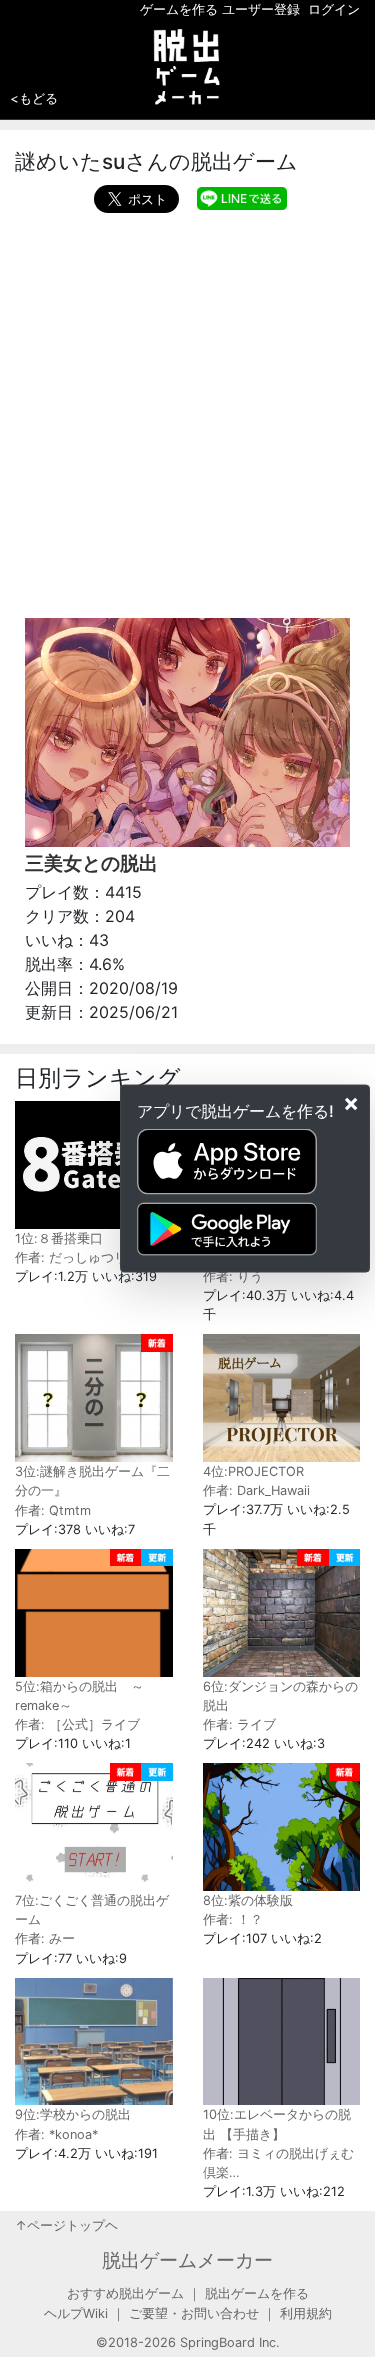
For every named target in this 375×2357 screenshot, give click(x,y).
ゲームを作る (179, 9)
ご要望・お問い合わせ (194, 2313)
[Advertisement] (187, 410)
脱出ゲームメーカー (187, 2260)
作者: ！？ (233, 1919)
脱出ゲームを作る (257, 2293)
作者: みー (45, 1938)
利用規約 (306, 2313)
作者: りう (233, 1276)
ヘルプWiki (76, 2313)
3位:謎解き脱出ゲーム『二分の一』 (92, 1481)
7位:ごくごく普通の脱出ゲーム (92, 1910)
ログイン (334, 9)
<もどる (34, 98)
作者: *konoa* (56, 2134)
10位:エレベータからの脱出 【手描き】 (277, 2124)
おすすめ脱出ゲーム (125, 2293)
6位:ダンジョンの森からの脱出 (280, 1696)
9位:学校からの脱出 (73, 2114)
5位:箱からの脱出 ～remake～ (79, 1696)
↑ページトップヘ (66, 2225)
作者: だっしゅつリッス (84, 1257)
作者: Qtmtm (53, 1510)
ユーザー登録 (261, 9)
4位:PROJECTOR (253, 1471)
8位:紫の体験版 (248, 1900)
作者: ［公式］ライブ (77, 1724)
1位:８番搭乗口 (59, 1238)
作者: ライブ (239, 1724)
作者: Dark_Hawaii (256, 1490)
